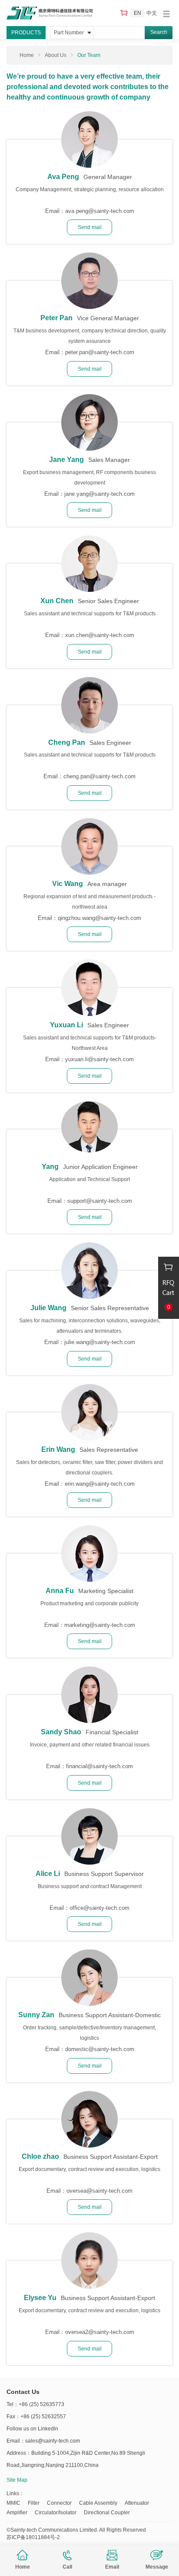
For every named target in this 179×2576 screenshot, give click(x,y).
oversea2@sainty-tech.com (100, 2332)
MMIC (13, 2503)
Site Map (17, 2480)
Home (23, 2567)
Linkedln (48, 2429)
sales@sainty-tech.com (53, 2441)
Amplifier (17, 2513)
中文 (152, 13)
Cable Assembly (98, 2503)
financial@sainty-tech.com (99, 1766)
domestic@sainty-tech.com (100, 2049)
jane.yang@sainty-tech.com (99, 494)
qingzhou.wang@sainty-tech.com (99, 918)
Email (112, 2567)
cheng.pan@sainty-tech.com (99, 776)
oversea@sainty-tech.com (99, 2191)
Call (67, 2567)
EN (138, 13)
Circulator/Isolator (56, 2513)
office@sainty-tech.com (99, 1908)
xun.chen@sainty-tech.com (100, 635)
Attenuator (137, 2503)
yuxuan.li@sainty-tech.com (99, 1059)
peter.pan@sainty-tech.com (100, 352)
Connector (59, 2503)
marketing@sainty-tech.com (100, 1625)
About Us (56, 55)
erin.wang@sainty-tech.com (100, 1484)
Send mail (90, 227)
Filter (34, 2503)
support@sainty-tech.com (100, 1201)
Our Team (89, 55)
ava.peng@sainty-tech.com (100, 211)
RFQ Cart (125, 13)
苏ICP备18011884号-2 (33, 2537)
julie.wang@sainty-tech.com (100, 1342)
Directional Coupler (107, 2513)
